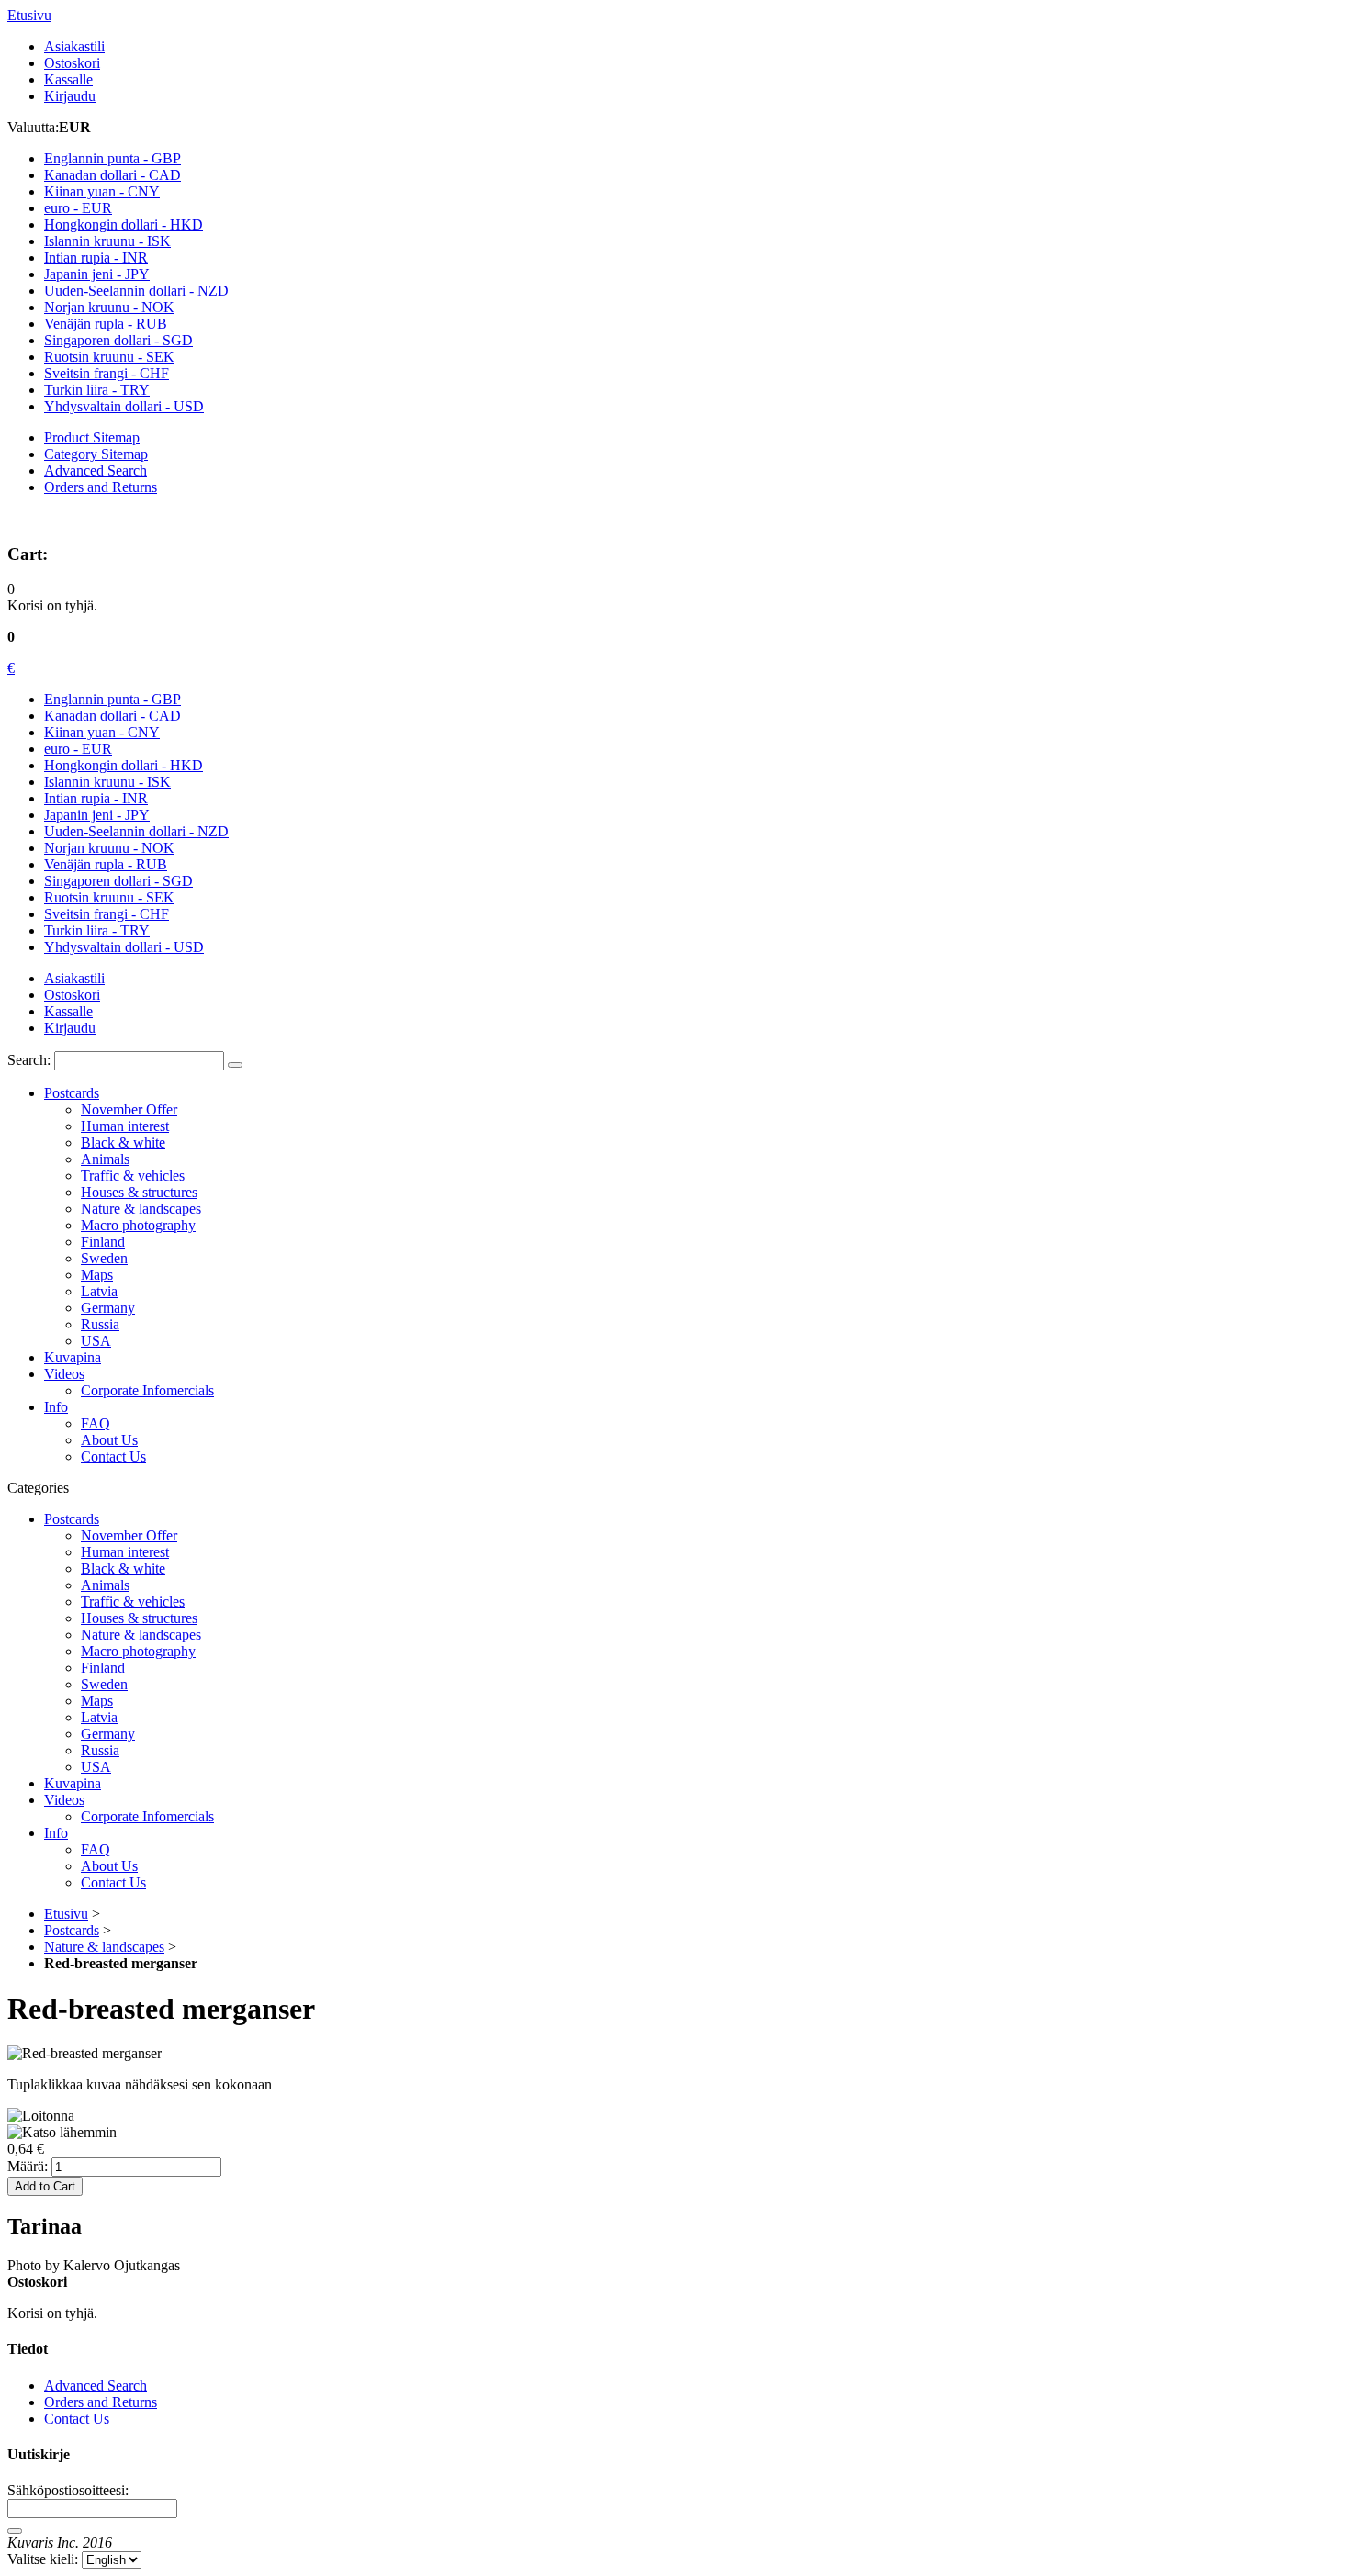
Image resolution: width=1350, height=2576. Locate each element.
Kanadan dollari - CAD (112, 716)
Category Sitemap (96, 454)
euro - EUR (78, 749)
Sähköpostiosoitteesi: (68, 2490)
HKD (124, 224)
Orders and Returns (101, 487)
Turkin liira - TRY (97, 930)
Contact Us (77, 2419)
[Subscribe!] (15, 2531)
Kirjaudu (70, 96)
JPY (97, 274)
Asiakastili (74, 46)
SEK (109, 357)
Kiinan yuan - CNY (102, 732)
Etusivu (29, 15)
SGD (118, 340)
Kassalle (68, 79)
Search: (29, 1060)
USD (124, 406)
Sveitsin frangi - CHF (107, 914)
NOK (109, 307)
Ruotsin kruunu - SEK (109, 897)
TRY (97, 390)
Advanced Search (96, 470)
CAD (112, 175)
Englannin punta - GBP (112, 699)
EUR (78, 208)
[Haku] (235, 1065)
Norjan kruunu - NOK (109, 848)
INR (96, 258)
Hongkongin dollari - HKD (124, 765)
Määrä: (28, 2166)
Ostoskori (72, 63)
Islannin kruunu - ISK (107, 782)
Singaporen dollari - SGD (118, 881)
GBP (112, 158)
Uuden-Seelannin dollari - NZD (136, 831)
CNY (102, 191)
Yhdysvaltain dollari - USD (124, 947)
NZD (136, 291)
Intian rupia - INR (96, 798)
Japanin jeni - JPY (97, 815)
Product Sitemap (92, 437)
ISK (107, 241)
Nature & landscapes (104, 1947)
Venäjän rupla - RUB (106, 864)
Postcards (72, 1930)
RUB (106, 324)
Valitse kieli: (43, 2559)
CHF (107, 373)
